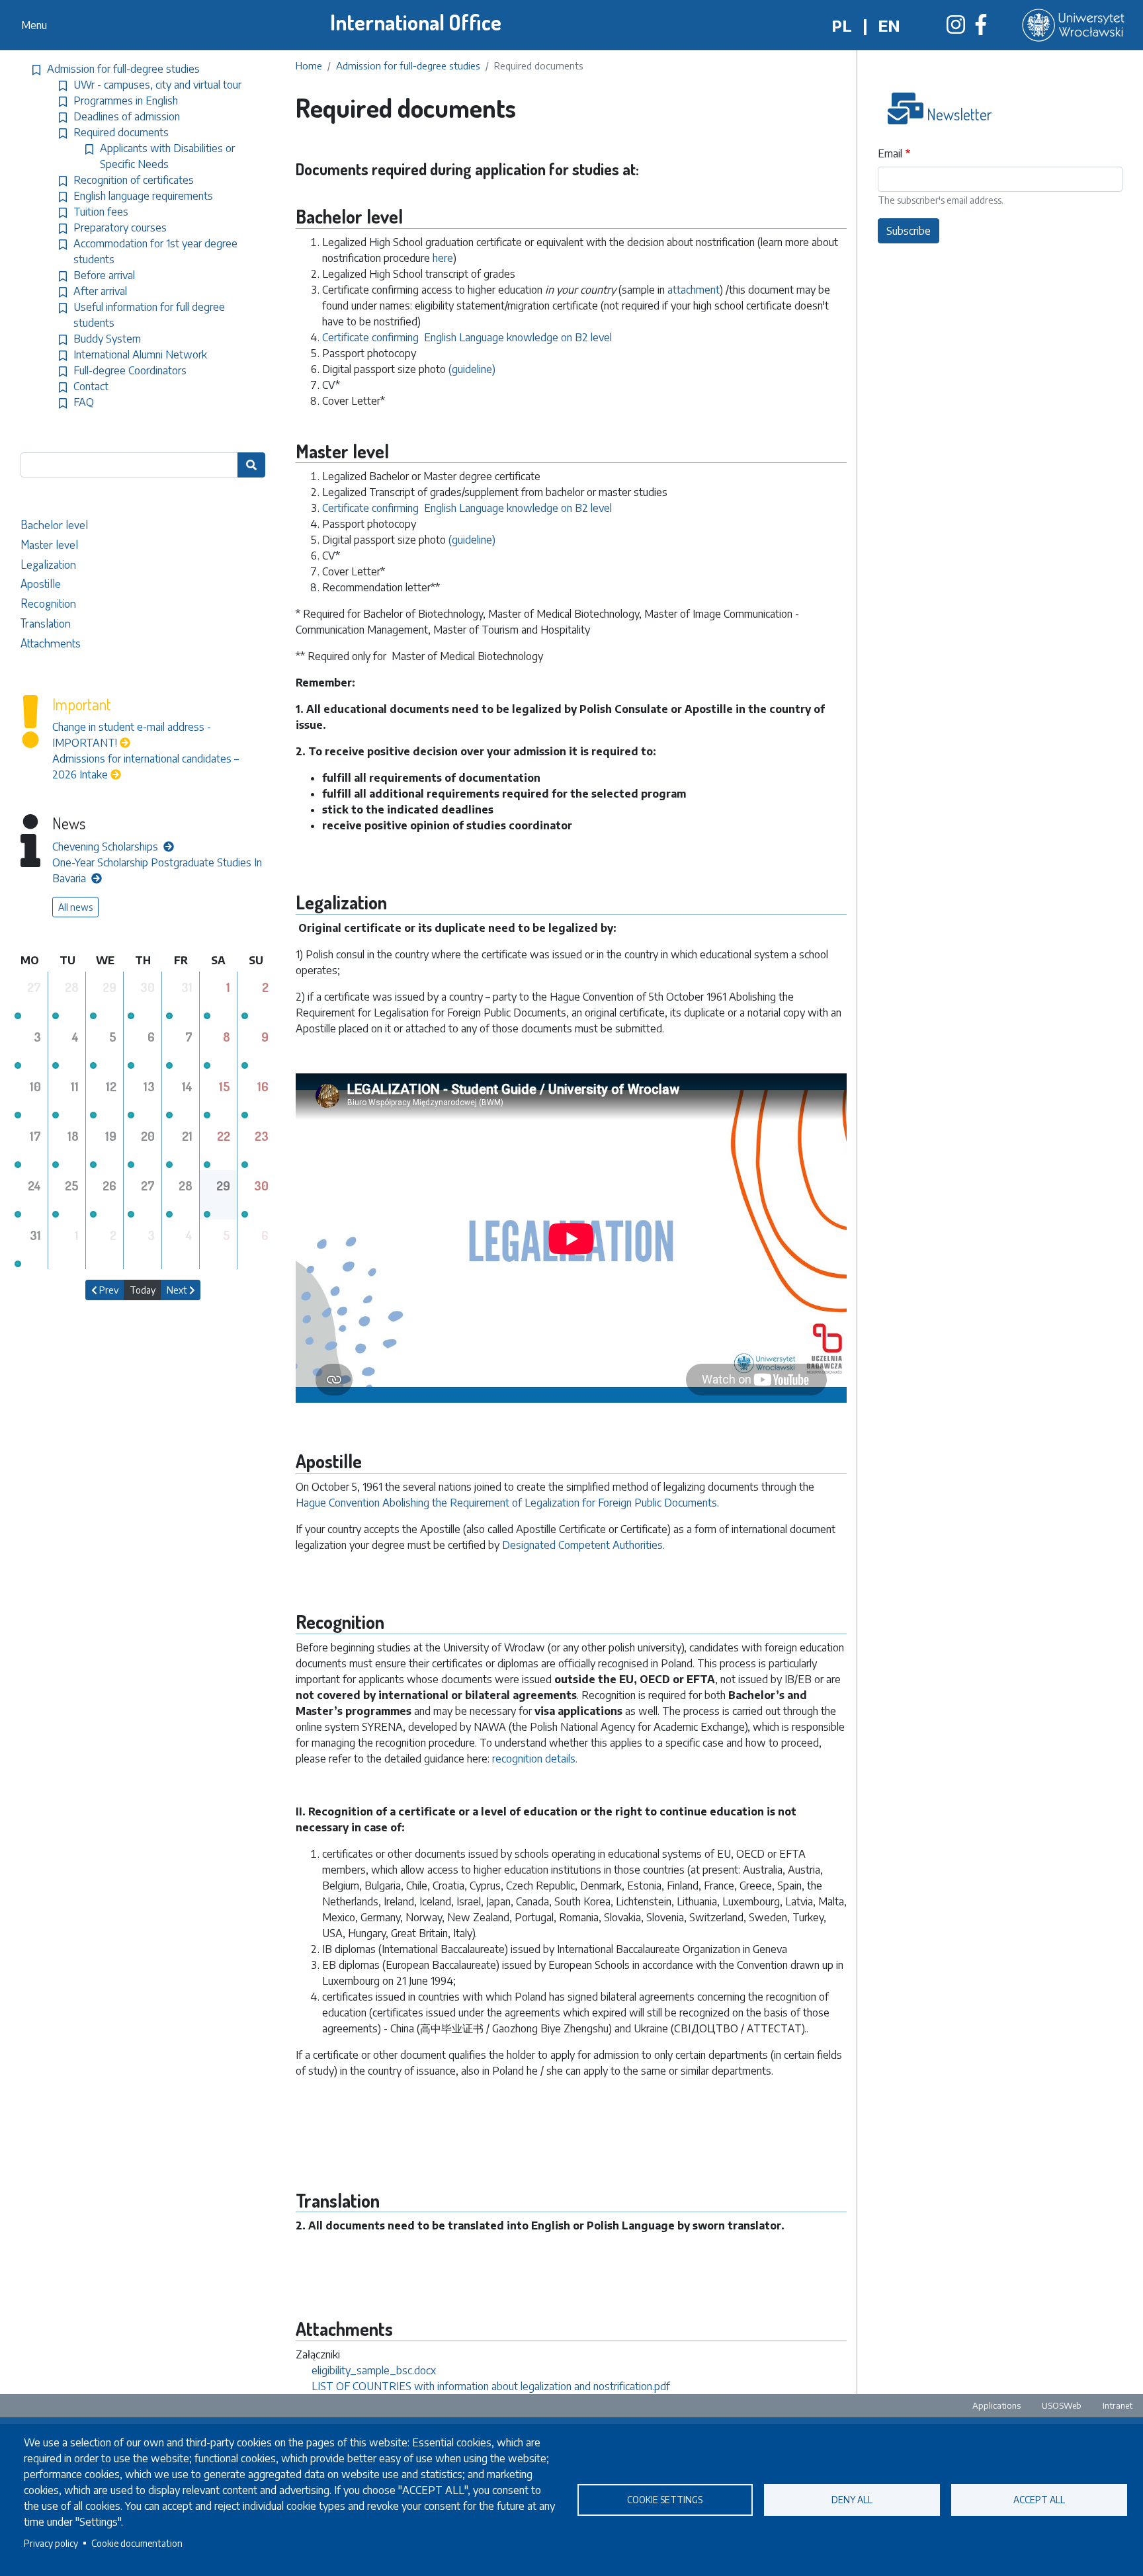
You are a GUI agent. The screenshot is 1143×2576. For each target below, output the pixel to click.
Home (309, 65)
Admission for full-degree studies (408, 65)
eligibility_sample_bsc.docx (374, 2370)
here (443, 258)
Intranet (1118, 2405)
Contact (91, 386)
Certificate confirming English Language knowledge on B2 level (467, 337)
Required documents (121, 132)
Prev (108, 1290)
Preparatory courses (120, 228)
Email (890, 153)
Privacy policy (51, 2543)
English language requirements (143, 196)
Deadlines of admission (127, 116)
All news (75, 907)
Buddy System (107, 339)
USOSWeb (1062, 2405)
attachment (694, 290)
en (889, 25)
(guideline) (471, 369)
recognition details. (535, 1759)
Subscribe (909, 231)
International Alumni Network (140, 354)
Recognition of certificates (134, 180)
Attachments (51, 643)
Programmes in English (126, 101)
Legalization (50, 564)
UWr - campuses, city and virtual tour (157, 85)
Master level (49, 544)
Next (178, 1290)
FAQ (84, 402)
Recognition (48, 603)
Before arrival (104, 275)
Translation (46, 623)
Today (143, 1290)
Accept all (1039, 2500)
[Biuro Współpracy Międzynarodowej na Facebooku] (981, 28)
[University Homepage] (1075, 25)
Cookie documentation (137, 2543)
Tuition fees (101, 212)
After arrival (100, 291)
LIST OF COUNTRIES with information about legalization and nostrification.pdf (491, 2386)
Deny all (852, 2500)
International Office (416, 22)
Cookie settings (665, 2500)
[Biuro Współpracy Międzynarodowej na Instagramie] (956, 28)
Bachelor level (54, 524)
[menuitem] (148, 524)
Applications (996, 2405)
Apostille (41, 583)
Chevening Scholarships (106, 847)
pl (842, 25)
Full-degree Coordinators (130, 370)
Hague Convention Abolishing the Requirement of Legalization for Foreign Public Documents (506, 1503)
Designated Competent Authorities (582, 1545)
